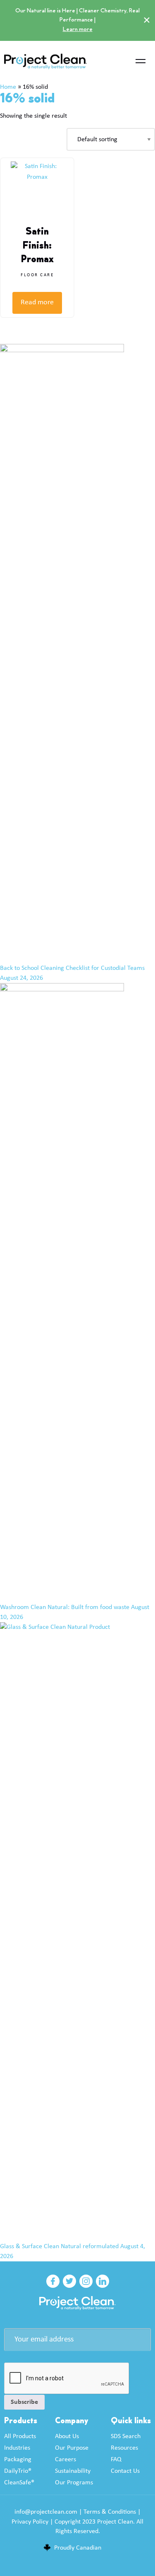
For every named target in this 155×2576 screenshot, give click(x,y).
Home (8, 87)
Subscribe (24, 2402)
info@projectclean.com (46, 2512)
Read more (37, 302)
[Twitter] (69, 2281)
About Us (67, 2436)
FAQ (116, 2460)
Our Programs (74, 2483)
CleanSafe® (19, 2483)
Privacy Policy (30, 2522)
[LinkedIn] (103, 2281)
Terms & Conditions (110, 2512)
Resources (124, 2448)
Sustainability (73, 2471)
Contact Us (125, 2471)
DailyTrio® (18, 2471)
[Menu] (141, 62)
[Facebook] (53, 2281)
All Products (20, 2436)
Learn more (77, 29)
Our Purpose (72, 2448)
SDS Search (126, 2436)
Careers (66, 2460)
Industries (17, 2448)
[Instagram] (86, 2281)
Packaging (18, 2460)
